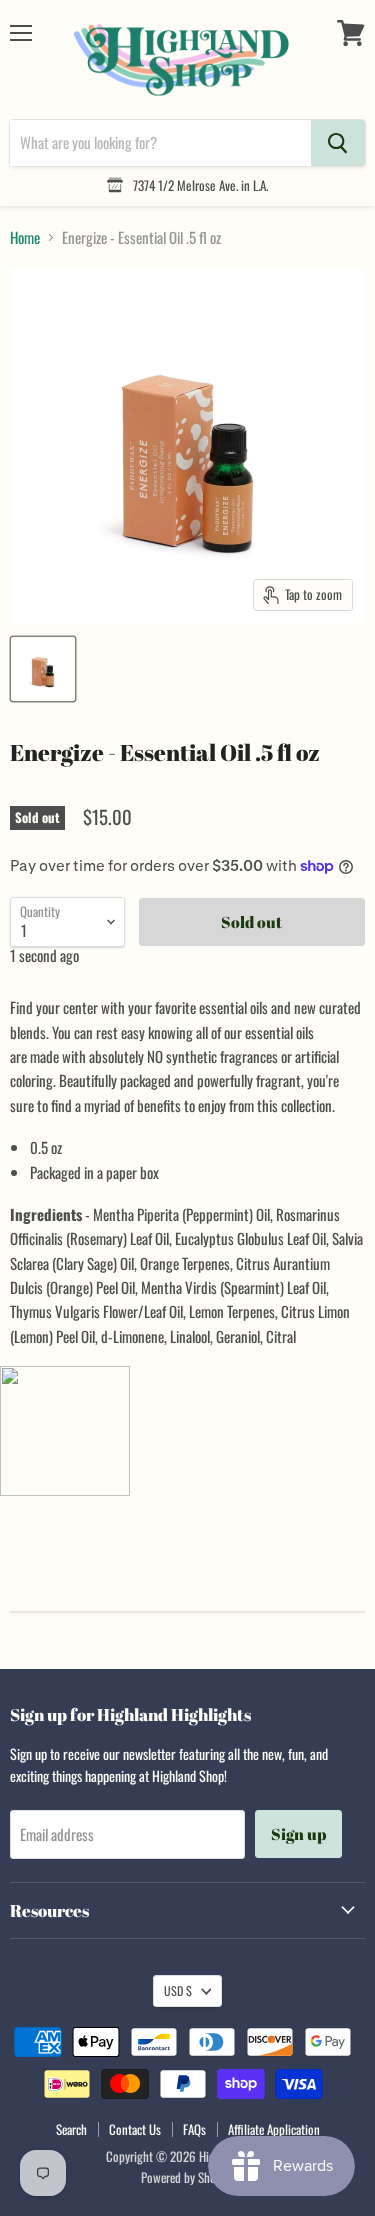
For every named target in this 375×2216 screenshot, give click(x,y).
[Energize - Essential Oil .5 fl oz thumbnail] (43, 669)
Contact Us (135, 2129)
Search (71, 2129)
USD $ (178, 1990)
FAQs (194, 2129)
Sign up (298, 1834)
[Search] (338, 143)
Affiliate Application (274, 2129)
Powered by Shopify (187, 2177)
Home (25, 237)
